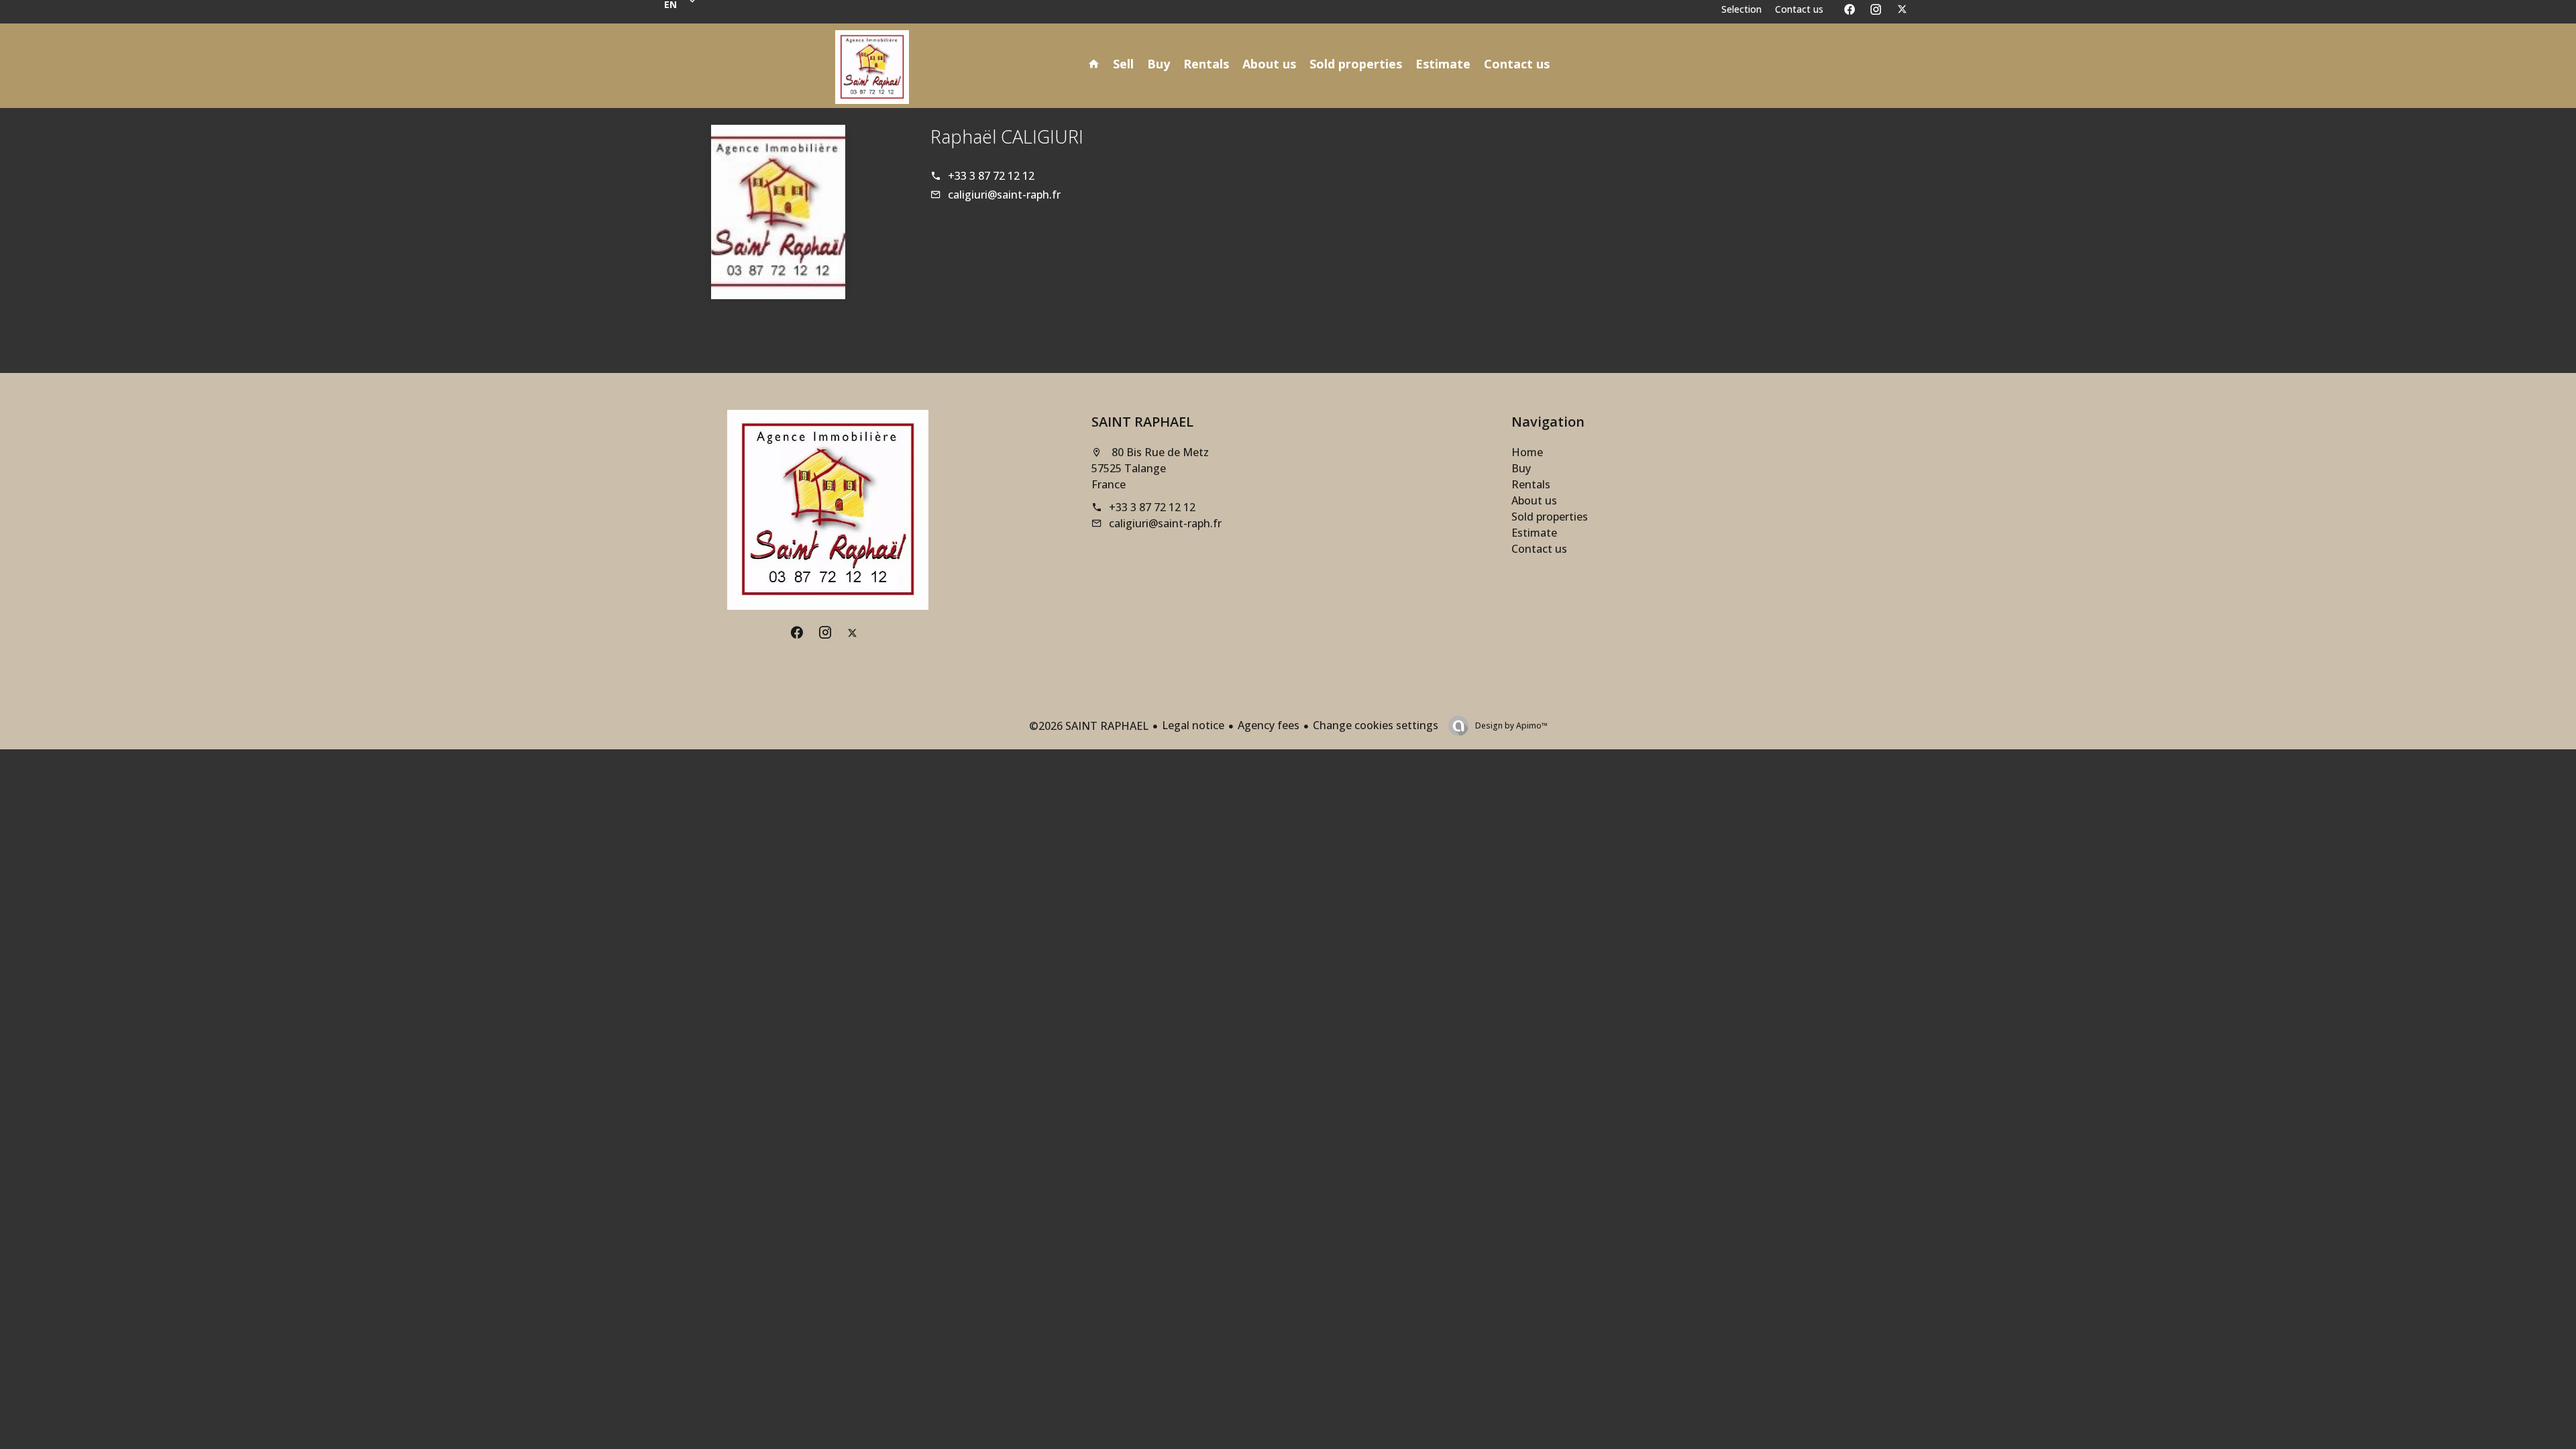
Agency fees (1269, 725)
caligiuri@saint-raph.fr (1004, 195)
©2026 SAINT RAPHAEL (1089, 726)
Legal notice (1193, 725)
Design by (1510, 726)
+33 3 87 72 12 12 (991, 176)
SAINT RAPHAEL (1142, 422)
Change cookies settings (1376, 725)
